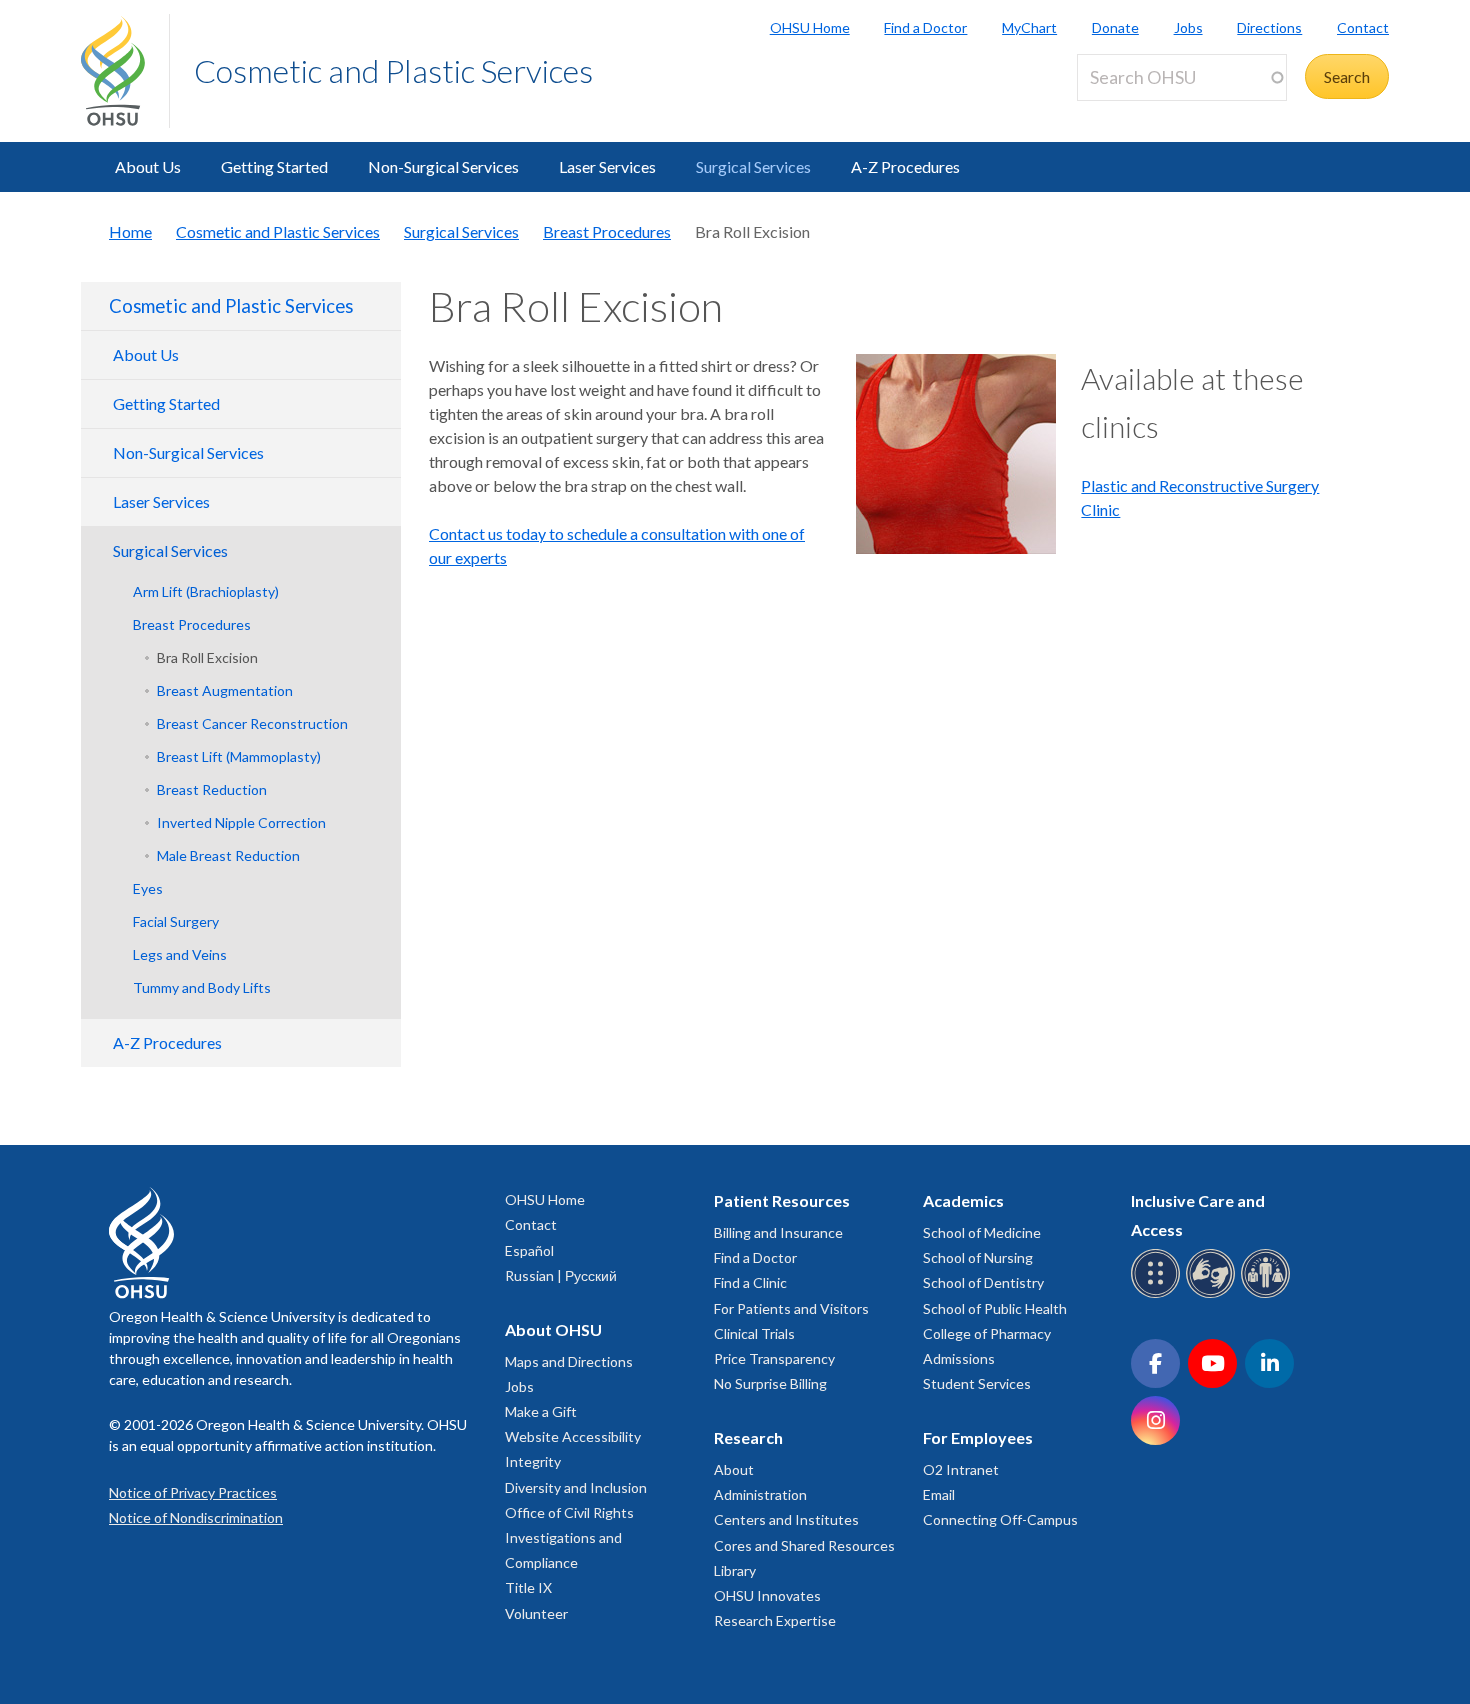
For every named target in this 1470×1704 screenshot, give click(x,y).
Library (735, 1570)
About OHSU (553, 1329)
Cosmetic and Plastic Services (393, 70)
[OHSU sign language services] (1213, 1294)
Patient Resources (782, 1200)
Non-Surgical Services (443, 166)
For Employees (978, 1437)
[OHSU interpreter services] (1268, 1294)
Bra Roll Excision (207, 657)
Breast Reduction (212, 789)
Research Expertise (775, 1620)
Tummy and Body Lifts (202, 987)
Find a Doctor (925, 27)
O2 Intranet (961, 1469)
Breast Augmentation (225, 690)
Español (529, 1250)
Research (748, 1437)
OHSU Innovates (767, 1595)
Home (130, 231)
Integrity (533, 1461)
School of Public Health (995, 1308)
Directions (1269, 27)
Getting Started (274, 166)
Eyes (148, 888)
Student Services (977, 1383)
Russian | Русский (561, 1275)
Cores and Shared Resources (804, 1545)
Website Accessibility (573, 1436)
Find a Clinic (750, 1282)
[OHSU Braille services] (1158, 1294)
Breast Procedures (607, 231)
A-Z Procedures (905, 166)
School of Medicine (982, 1232)
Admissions (959, 1358)
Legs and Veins (180, 954)
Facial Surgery (176, 921)
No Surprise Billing (770, 1383)
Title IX (528, 1587)
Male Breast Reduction (228, 855)
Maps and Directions (569, 1361)
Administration (760, 1494)
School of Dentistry (983, 1282)
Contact (1363, 27)
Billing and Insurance (778, 1232)
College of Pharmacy (987, 1333)
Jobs (1188, 27)
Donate (1115, 27)
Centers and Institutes (786, 1519)
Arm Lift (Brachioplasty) (206, 591)
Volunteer (536, 1613)
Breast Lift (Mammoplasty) (239, 756)
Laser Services (607, 166)
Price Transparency (774, 1358)
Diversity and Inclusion (576, 1487)
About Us (148, 166)
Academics (963, 1200)
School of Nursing (978, 1257)
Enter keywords (1139, 112)
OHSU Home (810, 27)
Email (939, 1494)
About (734, 1469)
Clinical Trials (754, 1333)
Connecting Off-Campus (1000, 1519)
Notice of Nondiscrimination (196, 1517)
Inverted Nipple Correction (241, 822)
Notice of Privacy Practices (193, 1492)
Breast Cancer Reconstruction (252, 723)
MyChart (1029, 27)
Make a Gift (541, 1411)
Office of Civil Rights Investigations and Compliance (569, 1537)
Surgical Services (753, 166)
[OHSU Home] (125, 71)
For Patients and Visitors (791, 1308)
